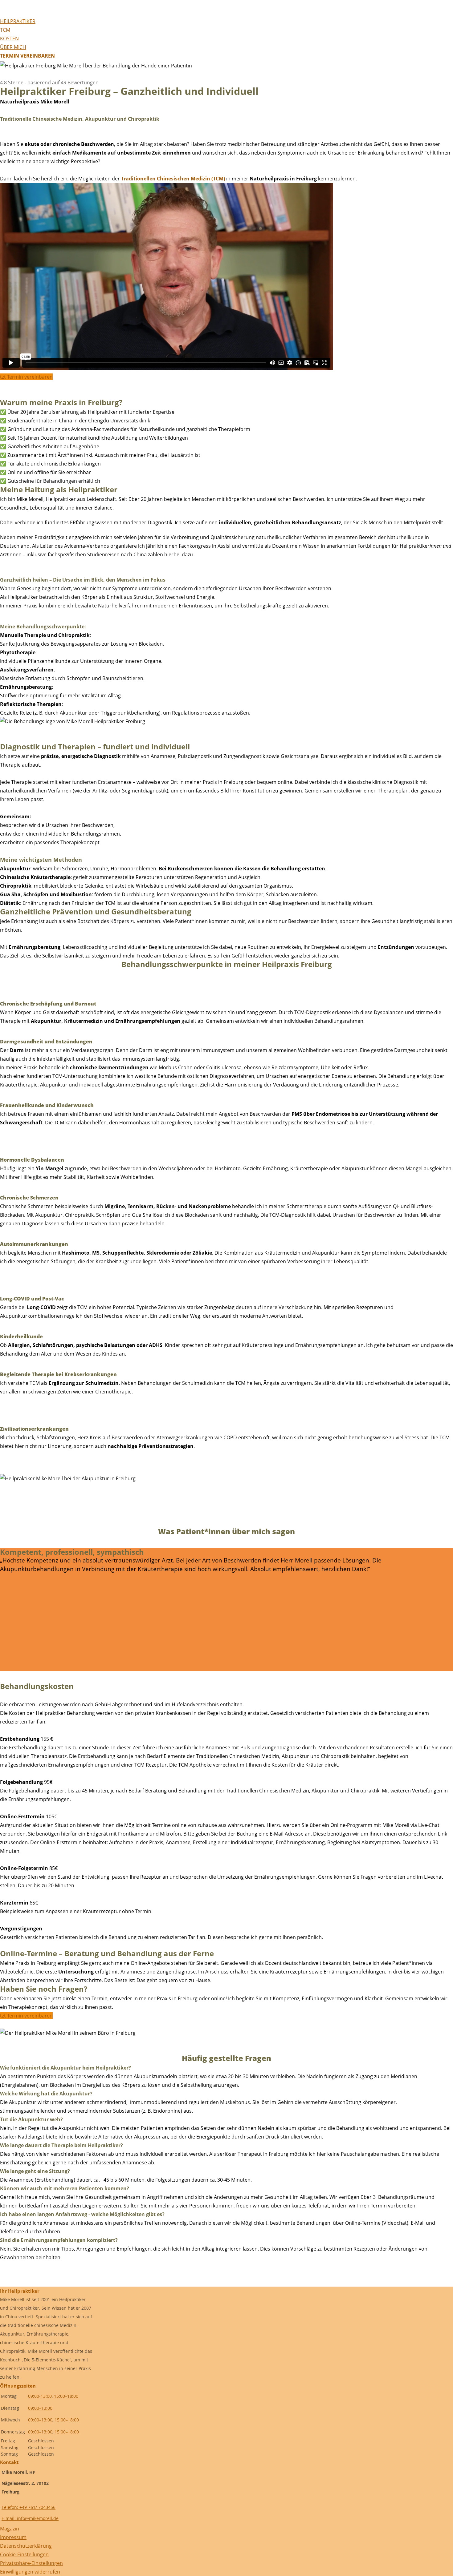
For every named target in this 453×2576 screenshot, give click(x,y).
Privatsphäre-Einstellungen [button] (31, 2563)
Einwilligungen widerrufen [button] (30, 2572)
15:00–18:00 (66, 2396)
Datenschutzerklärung (26, 2546)
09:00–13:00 (40, 2408)
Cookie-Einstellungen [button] (24, 2554)
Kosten (9, 38)
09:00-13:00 (40, 2396)
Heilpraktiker (18, 21)
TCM (5, 30)
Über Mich (13, 47)
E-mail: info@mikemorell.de (30, 2518)
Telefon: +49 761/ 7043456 (29, 2507)
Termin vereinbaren (27, 56)
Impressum (13, 2537)
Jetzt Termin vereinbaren (26, 377)
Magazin (10, 2529)
